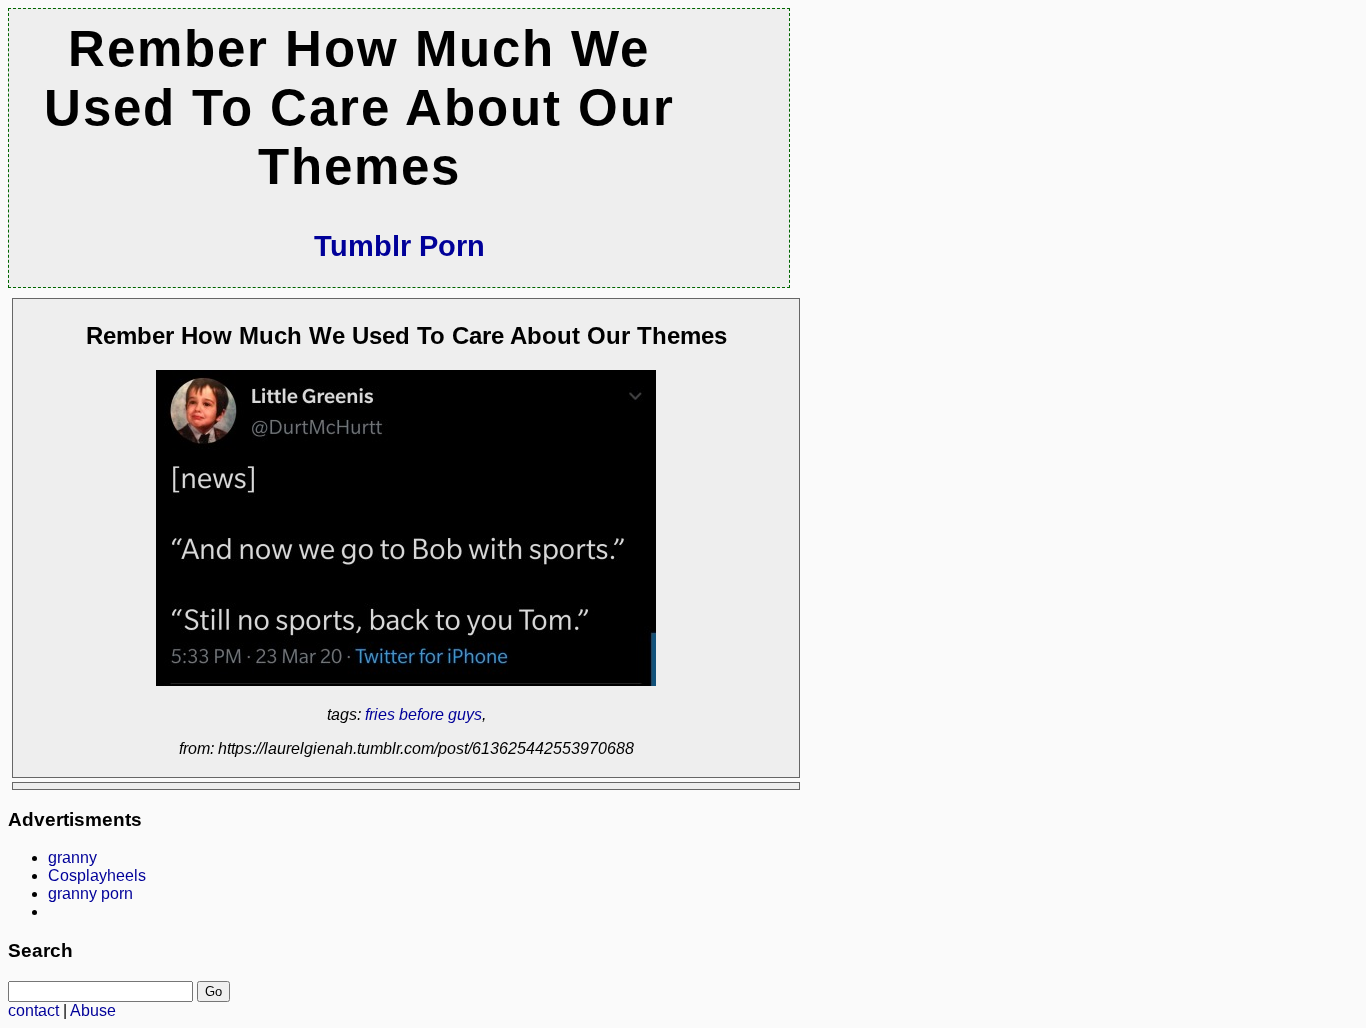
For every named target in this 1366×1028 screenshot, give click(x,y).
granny (72, 857)
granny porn (90, 893)
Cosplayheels (97, 875)
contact (33, 1010)
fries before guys (423, 714)
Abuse (93, 1010)
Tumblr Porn (399, 246)
